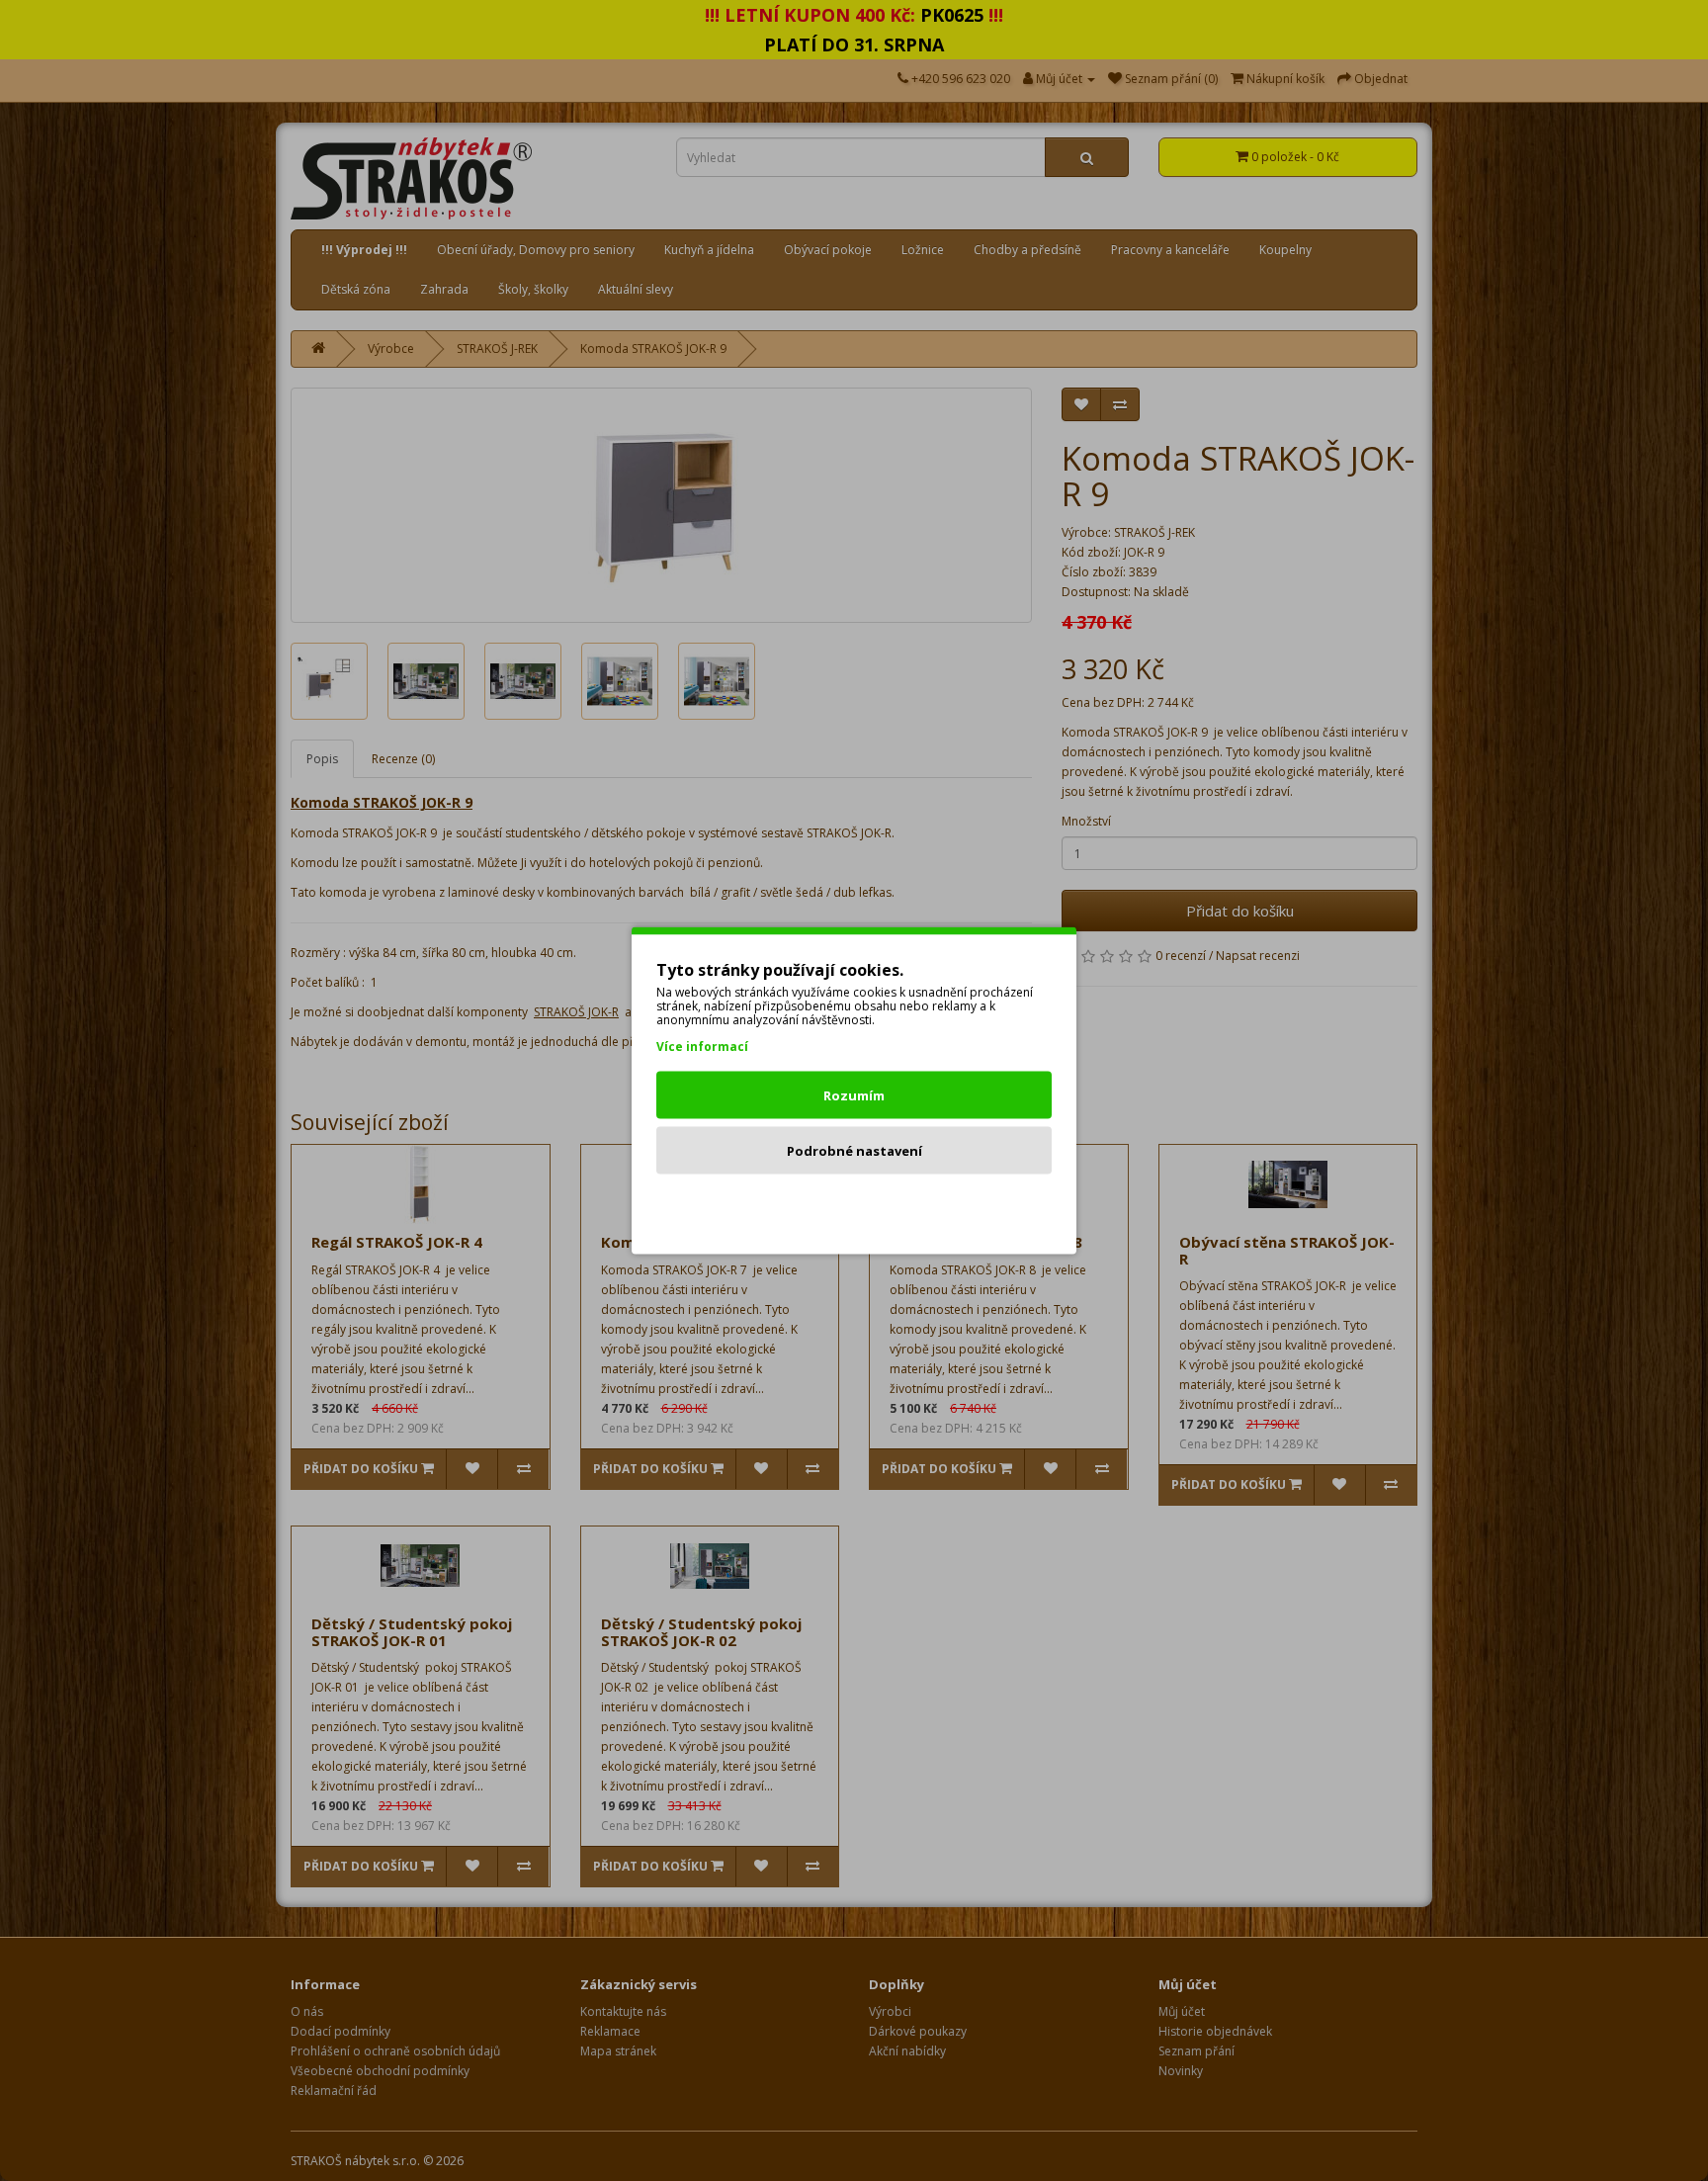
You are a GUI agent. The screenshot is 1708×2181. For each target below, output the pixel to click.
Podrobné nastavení (854, 1151)
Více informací (702, 1047)
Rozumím (854, 1095)
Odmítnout (854, 1206)
